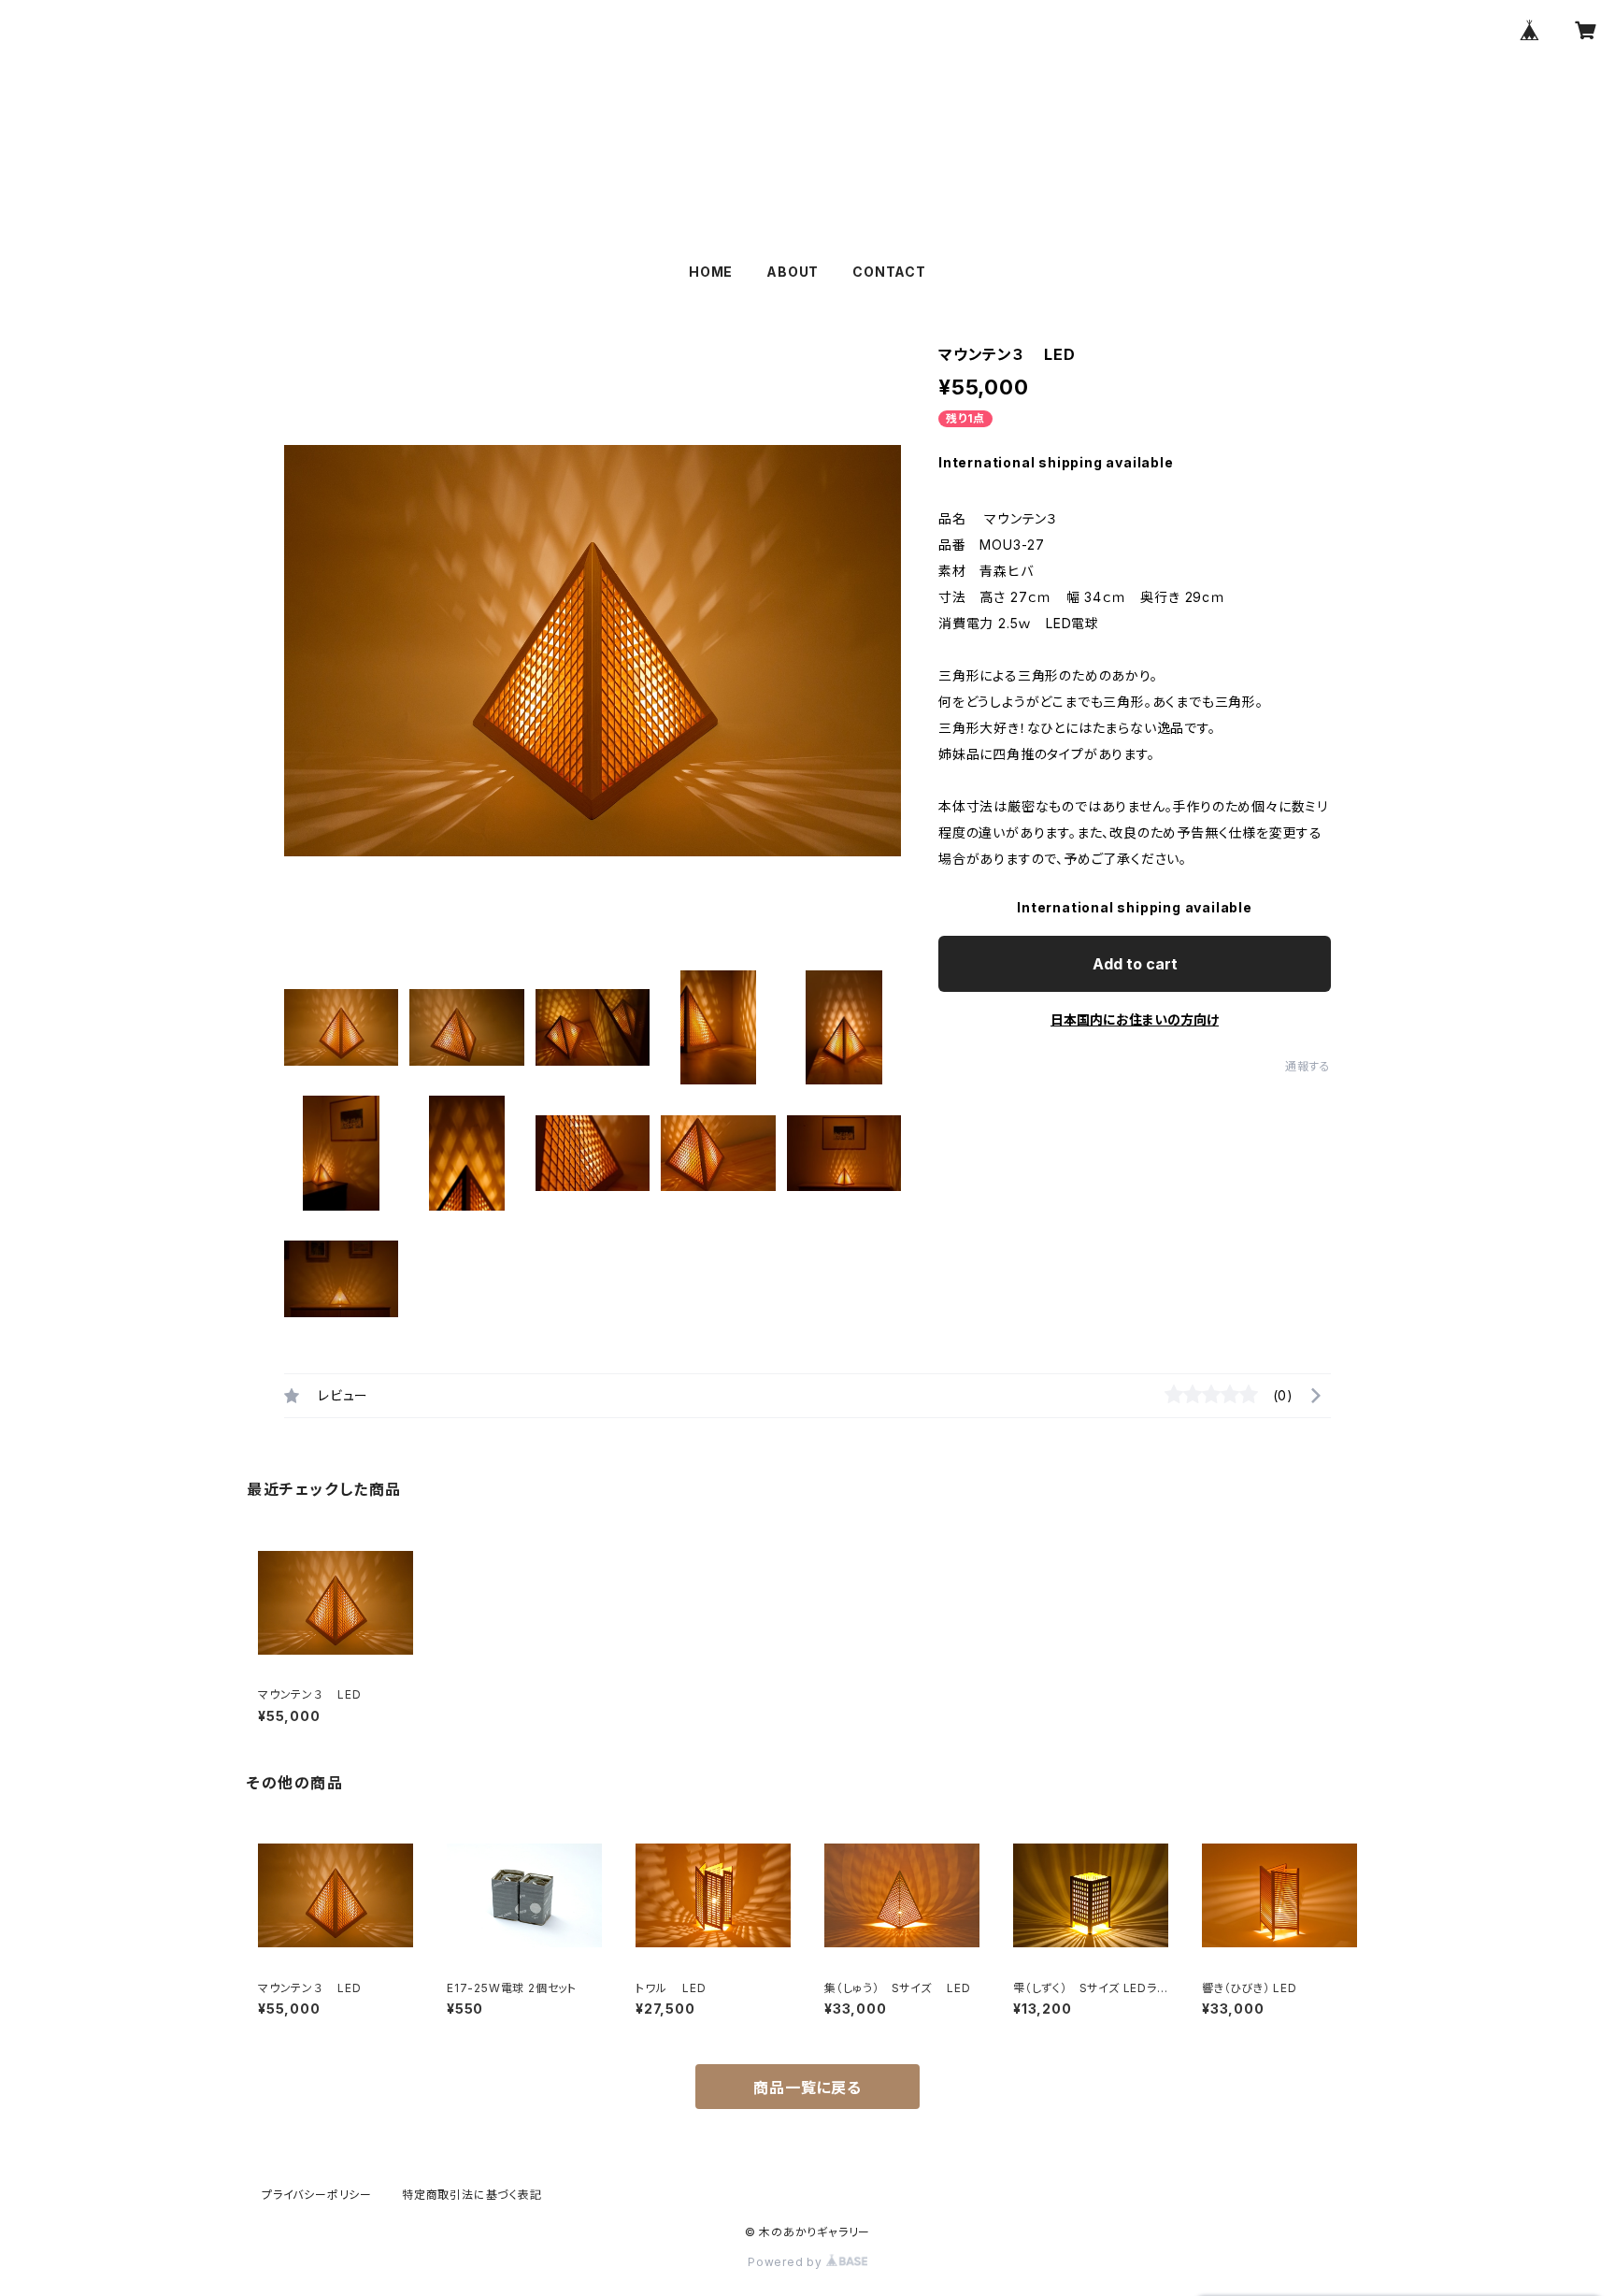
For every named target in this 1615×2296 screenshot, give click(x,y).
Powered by (787, 2262)
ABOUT (793, 272)
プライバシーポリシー (317, 2195)
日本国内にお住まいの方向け (1135, 1019)
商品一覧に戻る (807, 2088)
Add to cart (1135, 964)
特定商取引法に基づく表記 (472, 2195)
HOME (711, 272)
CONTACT (889, 272)
